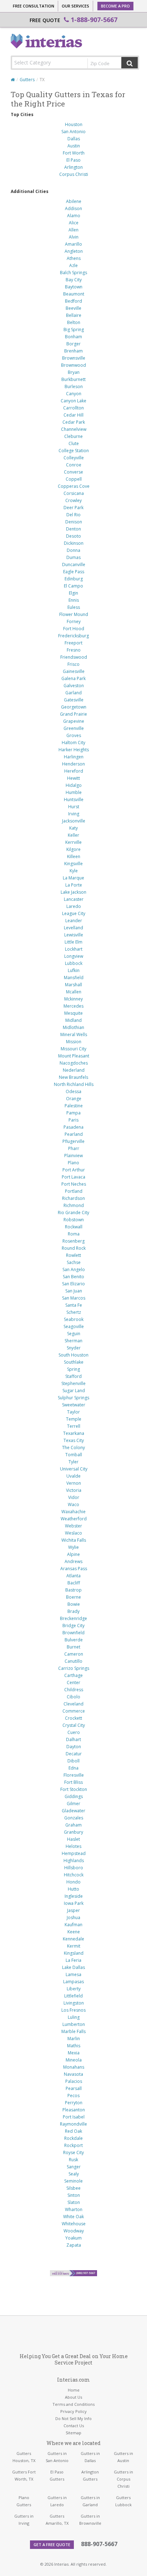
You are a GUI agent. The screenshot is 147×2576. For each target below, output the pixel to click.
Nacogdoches (74, 1063)
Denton (73, 529)
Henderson (73, 764)
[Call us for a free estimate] (73, 2273)
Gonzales (74, 1818)
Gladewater (73, 1811)
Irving (74, 814)
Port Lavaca (73, 1177)
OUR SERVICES (75, 6)
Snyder (74, 1348)
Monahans (74, 2067)
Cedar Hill (73, 415)
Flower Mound (74, 614)
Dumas (73, 557)
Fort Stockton (74, 1789)
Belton (74, 322)
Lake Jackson (73, 892)
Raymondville (73, 2124)
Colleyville (74, 458)
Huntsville (74, 800)
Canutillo (73, 1661)
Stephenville (73, 1383)
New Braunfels (73, 1077)
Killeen (74, 856)
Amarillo (73, 244)
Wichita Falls (74, 1540)
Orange (74, 1099)
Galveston (74, 686)
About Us (73, 2397)
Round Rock (74, 1248)
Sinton (74, 2195)
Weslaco (73, 1533)
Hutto (73, 1889)
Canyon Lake (73, 401)
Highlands (74, 1861)
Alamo (74, 216)
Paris (73, 1120)
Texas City (74, 1440)
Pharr (74, 1148)
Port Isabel (74, 2117)
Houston (74, 124)
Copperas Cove (74, 486)
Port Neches (74, 1184)
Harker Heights (74, 750)
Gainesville (74, 671)
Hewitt (73, 778)
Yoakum (73, 2238)
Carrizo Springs (74, 1668)
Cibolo (73, 1697)
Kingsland (74, 1953)
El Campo (73, 586)
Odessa (73, 1091)
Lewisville (74, 935)
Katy (73, 828)
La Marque (73, 878)
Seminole (73, 2181)
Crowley (73, 500)
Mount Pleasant (74, 1056)
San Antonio (73, 132)
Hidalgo (74, 785)
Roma (74, 1234)
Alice (74, 223)
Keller (73, 835)
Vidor (74, 1497)
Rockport (73, 2145)
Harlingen (74, 757)
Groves (74, 735)
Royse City (73, 2152)
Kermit (74, 1946)
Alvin (74, 237)
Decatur (74, 1754)
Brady (73, 1611)
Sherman (73, 1341)
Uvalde (73, 1476)
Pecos (73, 2096)
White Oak (73, 2217)
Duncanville (74, 565)
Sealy (74, 2174)
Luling (74, 2017)
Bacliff (74, 1583)
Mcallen (74, 992)
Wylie (73, 1547)
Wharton (74, 2209)
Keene (74, 1932)
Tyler (73, 1462)
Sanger (74, 2167)
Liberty (74, 1989)
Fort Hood (74, 629)
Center (73, 1683)
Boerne (73, 1597)
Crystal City (74, 1725)
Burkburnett (73, 379)
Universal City (74, 1469)
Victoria (74, 1490)
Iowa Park (74, 1903)
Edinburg (74, 579)
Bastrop (73, 1590)
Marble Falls (73, 2031)
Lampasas (73, 1982)
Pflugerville (73, 1141)
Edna (73, 1768)
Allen (73, 230)
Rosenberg (73, 1241)
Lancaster (74, 899)
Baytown (74, 287)
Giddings (74, 1796)
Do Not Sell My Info (73, 2418)
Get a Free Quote (52, 2544)
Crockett (73, 1718)
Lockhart (74, 949)
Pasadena (73, 1127)
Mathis (74, 2046)
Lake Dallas (73, 1967)
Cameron (74, 1654)
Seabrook (74, 1319)
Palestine (74, 1106)
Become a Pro (115, 6)
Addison (73, 208)
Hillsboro (74, 1868)
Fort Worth (74, 153)
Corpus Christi (74, 174)
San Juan (74, 1291)
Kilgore (73, 849)
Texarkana (74, 1433)
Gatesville (74, 700)
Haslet (73, 1839)
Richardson (73, 1198)
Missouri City (73, 1049)
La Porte (74, 885)
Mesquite (73, 1013)
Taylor (73, 1412)
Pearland (74, 1134)
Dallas (74, 139)
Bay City (74, 280)
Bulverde (74, 1640)
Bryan (74, 372)
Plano (73, 1163)
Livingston (74, 2003)
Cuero (74, 1732)
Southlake (74, 1362)
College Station (74, 451)
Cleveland (73, 1704)
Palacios (74, 2081)
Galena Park (73, 678)
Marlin (74, 2039)
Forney (74, 621)
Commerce (74, 1711)
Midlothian (73, 1027)
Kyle (74, 871)
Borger (73, 344)
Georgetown (74, 707)
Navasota (73, 2074)
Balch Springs (73, 273)
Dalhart (73, 1739)
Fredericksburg (73, 636)
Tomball (74, 1455)
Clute (74, 443)
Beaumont (74, 294)
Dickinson (74, 543)
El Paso (73, 160)
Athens (74, 258)
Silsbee (73, 2188)
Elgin (73, 593)
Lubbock (74, 963)
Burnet (73, 1647)
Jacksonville (74, 821)
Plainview (73, 1156)
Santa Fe (74, 1305)
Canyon (74, 394)
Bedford (73, 301)
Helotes (73, 1846)
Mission (74, 1042)
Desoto (73, 536)
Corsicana (74, 493)
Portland (74, 1191)
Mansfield (74, 978)
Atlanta (73, 1576)
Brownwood (73, 365)
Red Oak (73, 2131)
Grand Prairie (73, 714)
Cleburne (73, 436)
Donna (73, 550)
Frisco (73, 664)
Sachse (74, 1262)
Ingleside (74, 1896)
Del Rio (73, 515)
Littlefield (73, 1996)
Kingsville (73, 864)
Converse (73, 472)
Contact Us (74, 2426)
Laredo (74, 906)
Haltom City (73, 743)
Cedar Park (74, 422)
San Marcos (74, 1298)
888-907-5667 (99, 2544)
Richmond (74, 1205)
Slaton (74, 2202)
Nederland (74, 1070)
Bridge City (73, 1626)
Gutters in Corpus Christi (123, 2479)
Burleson (74, 386)
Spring (73, 1369)
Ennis (74, 600)
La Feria (73, 1960)
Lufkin (74, 970)
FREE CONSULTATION (34, 6)
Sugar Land (74, 1391)
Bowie (74, 1604)
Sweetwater (74, 1405)
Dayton (74, 1747)
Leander (74, 921)
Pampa (73, 1113)
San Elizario (73, 1284)
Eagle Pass (74, 572)
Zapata (74, 2245)
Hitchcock (74, 1875)
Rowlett (73, 1255)
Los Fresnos (73, 2010)
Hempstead (74, 1853)
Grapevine (74, 721)
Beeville (73, 308)
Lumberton (74, 2024)
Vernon (74, 1483)
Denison (74, 522)
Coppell (74, 479)
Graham (73, 1825)
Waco (73, 1504)
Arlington (73, 167)
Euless (74, 607)
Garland (73, 693)
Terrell (74, 1426)
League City (74, 913)
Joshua (73, 1917)
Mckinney (73, 999)
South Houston (73, 1355)
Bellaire (74, 315)
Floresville (74, 1775)
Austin (74, 146)
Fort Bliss (73, 1782)
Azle (73, 265)
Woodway (74, 2231)
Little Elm (73, 942)
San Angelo (74, 1269)
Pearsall (74, 2088)
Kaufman (73, 1925)
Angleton (74, 251)
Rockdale (73, 2138)
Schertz (74, 1312)
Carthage (73, 1675)
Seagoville (74, 1326)
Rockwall (74, 1227)
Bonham (73, 337)
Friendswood (74, 657)
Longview (74, 956)
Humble (74, 792)
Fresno (74, 650)
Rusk (73, 2160)
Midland (73, 1020)
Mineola (74, 2060)
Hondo (73, 1882)
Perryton (74, 2103)
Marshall (73, 985)
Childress (74, 1690)
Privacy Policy (73, 2411)
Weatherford (74, 1519)
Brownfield (73, 1633)
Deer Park (73, 508)
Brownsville (74, 358)
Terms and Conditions (73, 2404)
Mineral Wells (74, 1034)
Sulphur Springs (73, 1398)
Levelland (73, 928)
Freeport (73, 643)
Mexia (74, 2053)
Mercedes (73, 1006)
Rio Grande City (73, 1213)
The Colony (73, 1448)
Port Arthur (74, 1170)
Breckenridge (73, 1618)
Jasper (73, 1910)
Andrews (73, 1561)
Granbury (73, 1832)
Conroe (74, 465)
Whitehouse (74, 2224)
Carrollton (73, 408)
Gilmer (73, 1804)
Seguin (74, 1334)
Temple (74, 1419)
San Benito (73, 1277)
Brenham (73, 351)
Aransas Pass (74, 1569)
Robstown (74, 1220)
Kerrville (73, 842)
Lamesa (73, 1974)
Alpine (73, 1554)
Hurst (74, 807)
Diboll (73, 1761)
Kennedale (73, 1939)
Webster (73, 1526)
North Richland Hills (74, 1084)
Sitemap (73, 2433)
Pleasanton (74, 2110)
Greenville (74, 728)
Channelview (74, 429)
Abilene (74, 201)
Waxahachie (73, 1512)
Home (74, 2390)
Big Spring (74, 330)
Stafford (73, 1376)
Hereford (74, 771)
